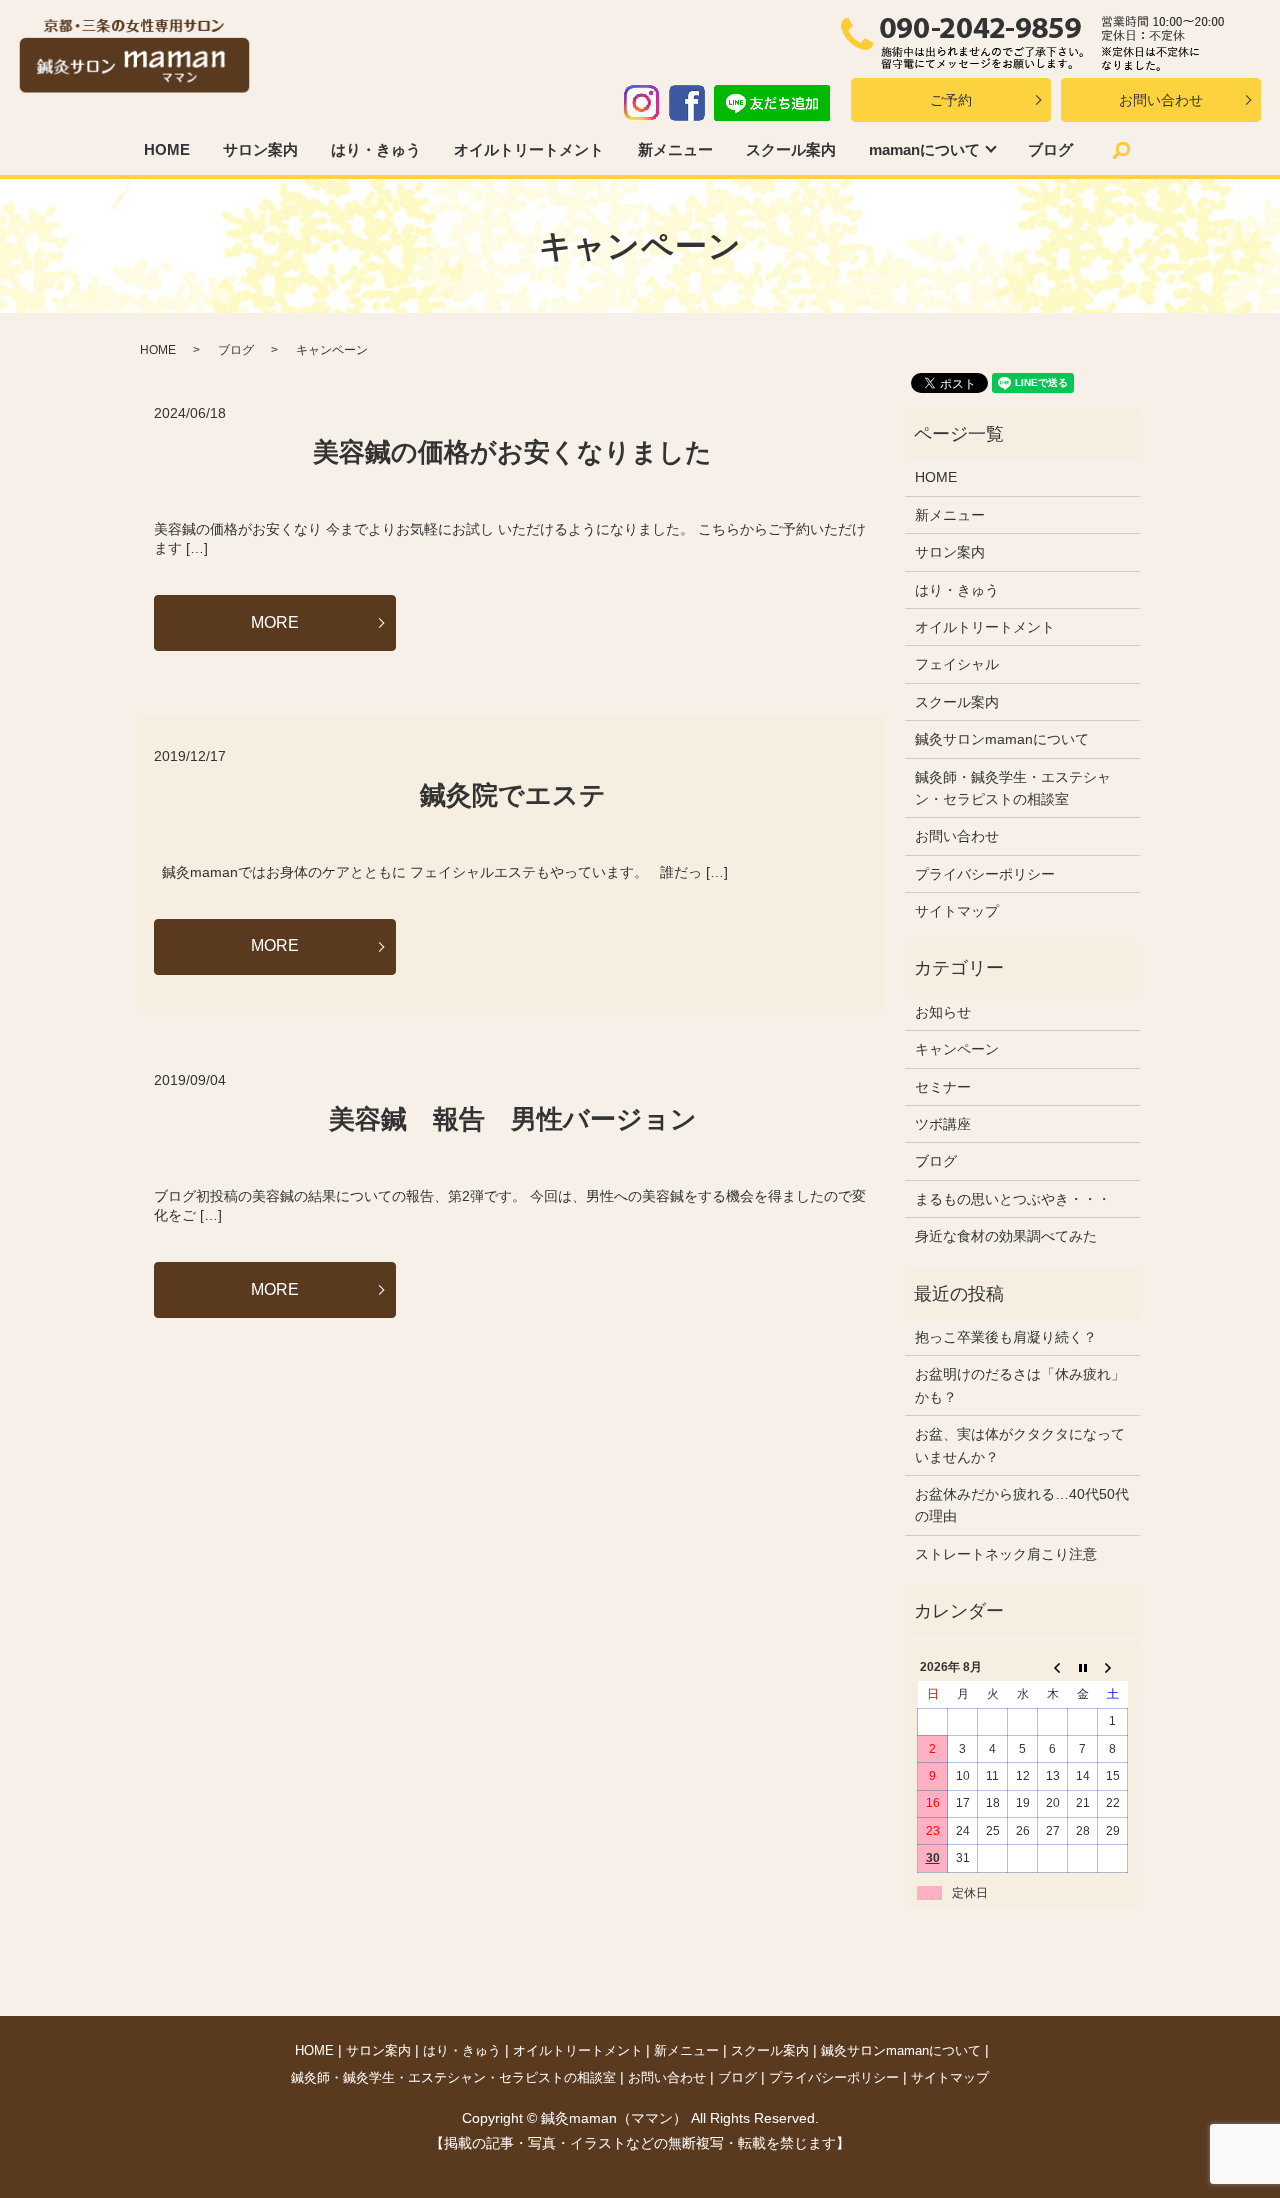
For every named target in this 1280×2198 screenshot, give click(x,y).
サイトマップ (957, 911)
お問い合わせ (1161, 100)
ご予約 (951, 100)
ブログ (1050, 149)
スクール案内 (791, 149)
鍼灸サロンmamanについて (1002, 739)
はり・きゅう (376, 149)
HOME (167, 149)
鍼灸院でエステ (513, 795)
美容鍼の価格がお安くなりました (512, 452)
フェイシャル (957, 664)
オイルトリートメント (529, 149)
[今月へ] (1083, 1668)
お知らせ (943, 1012)
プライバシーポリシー (985, 874)
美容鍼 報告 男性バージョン (513, 1119)
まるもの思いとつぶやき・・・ (1013, 1199)
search (1122, 150)
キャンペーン (957, 1049)
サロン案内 (260, 149)
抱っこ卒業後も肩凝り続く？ (1006, 1337)
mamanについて (924, 149)
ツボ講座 (943, 1124)
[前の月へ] (1053, 1668)
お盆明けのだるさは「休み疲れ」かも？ (1020, 1385)
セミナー (943, 1087)
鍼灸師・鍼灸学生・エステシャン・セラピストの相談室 (1013, 788)
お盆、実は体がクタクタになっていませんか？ (1020, 1445)
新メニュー (675, 149)
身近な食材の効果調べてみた (1006, 1236)
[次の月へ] (1113, 1668)
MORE (275, 622)
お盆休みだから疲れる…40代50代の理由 (1022, 1505)
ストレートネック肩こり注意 (1006, 1554)
